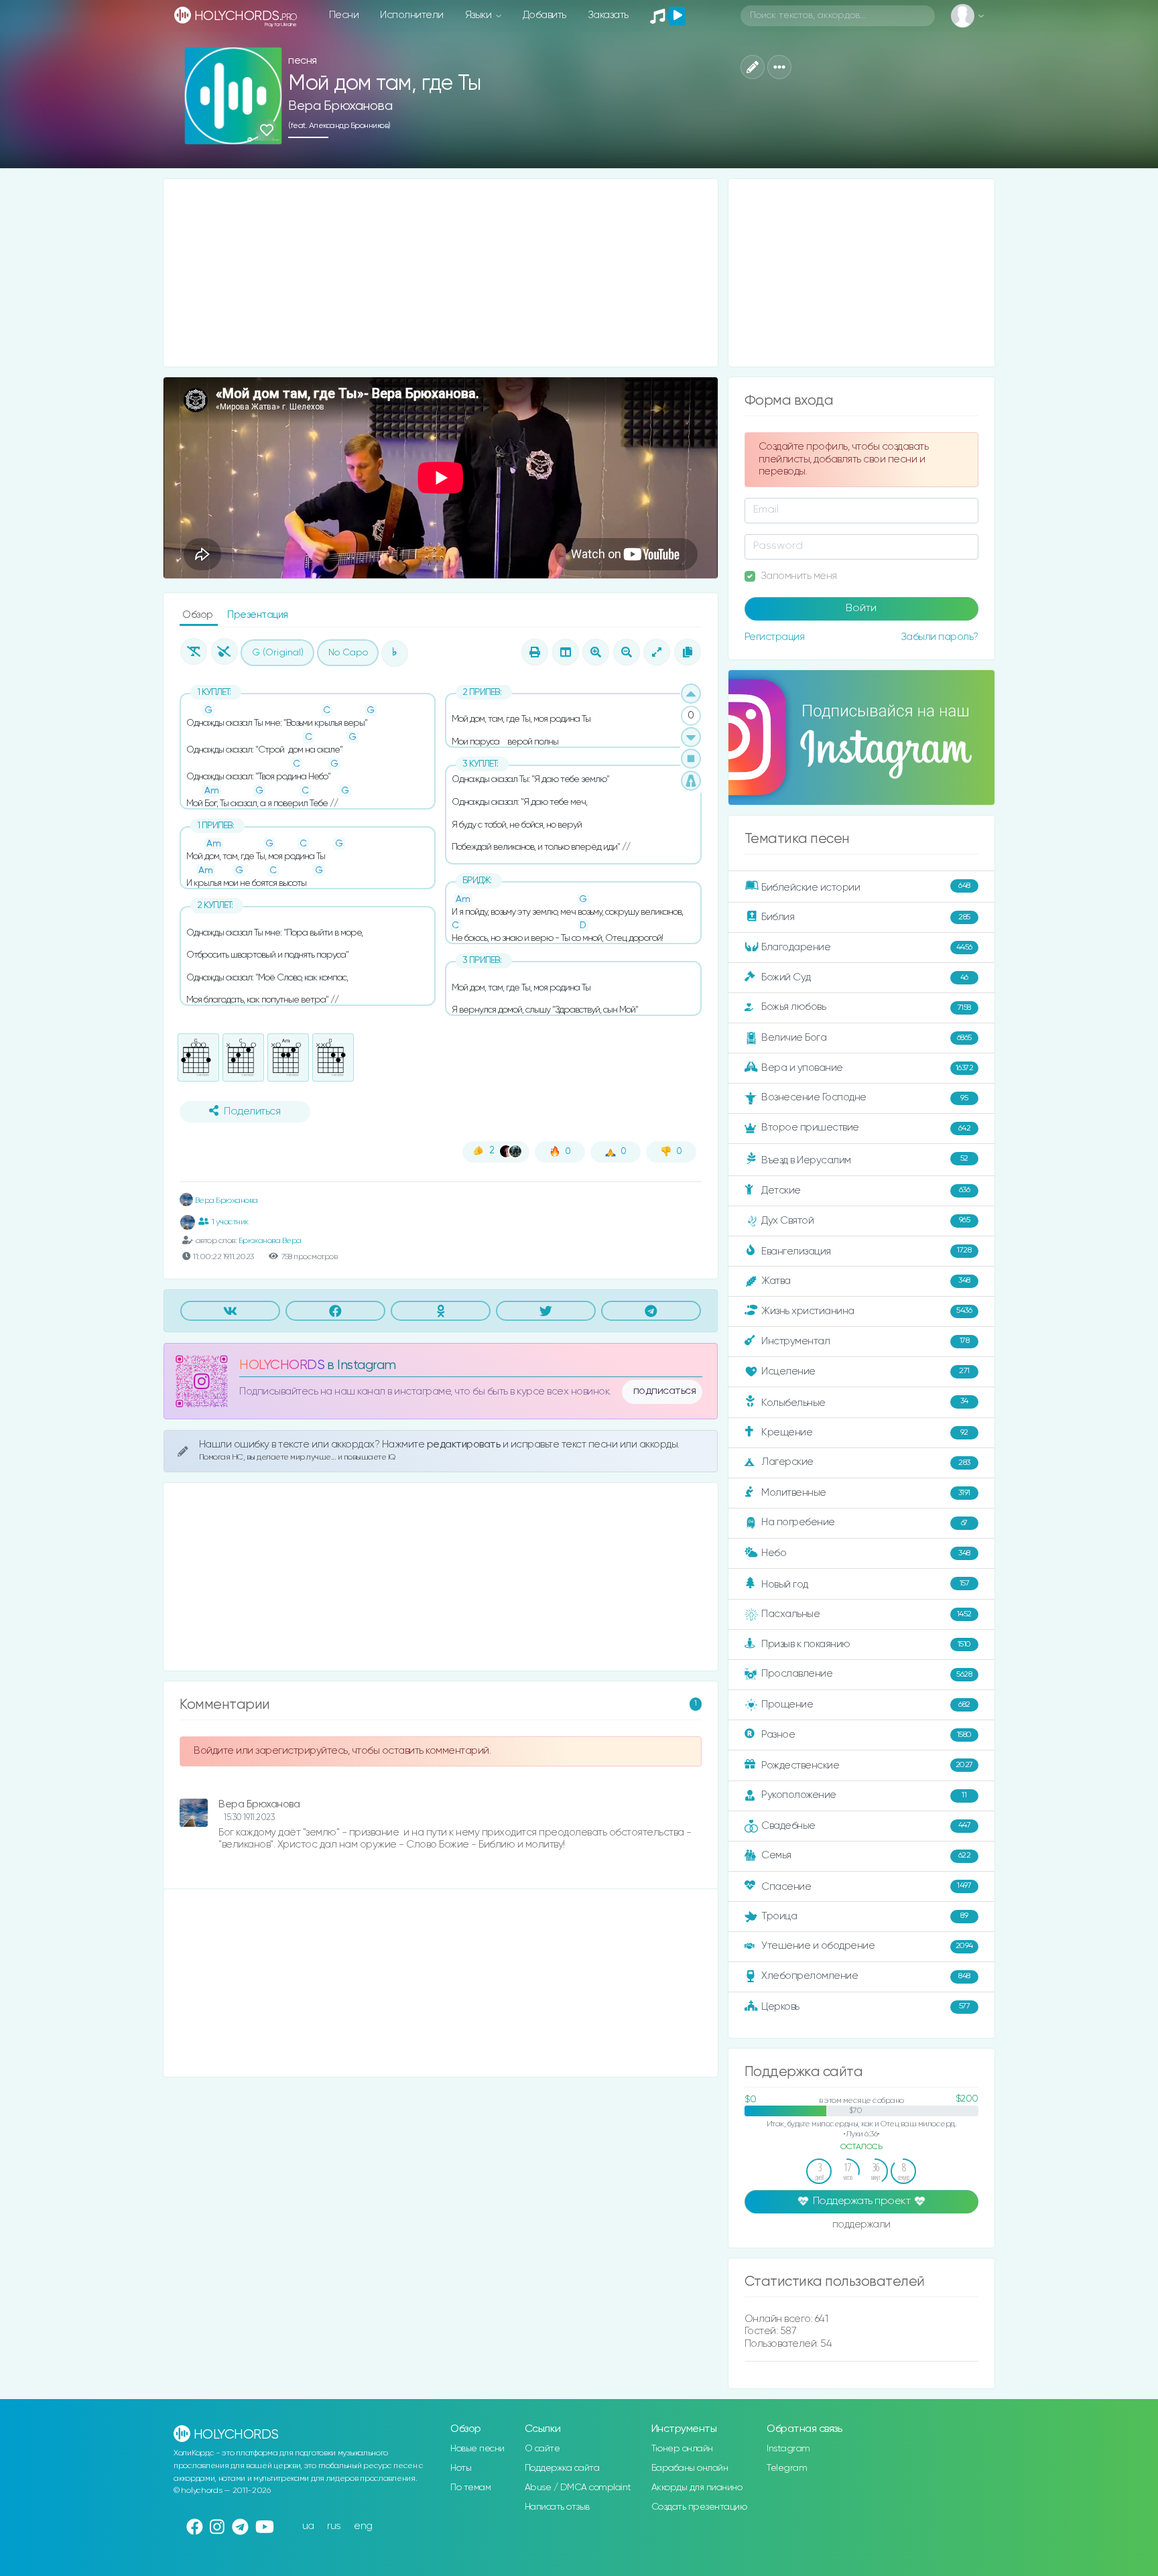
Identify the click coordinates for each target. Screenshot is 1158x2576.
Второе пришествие (866, 1128)
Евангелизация (866, 1251)
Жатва (866, 1281)
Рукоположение (864, 1795)
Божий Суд (865, 977)
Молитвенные (866, 1493)
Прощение (866, 1704)
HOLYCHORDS (282, 1365)
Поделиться (252, 1112)
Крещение (865, 1432)
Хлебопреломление (866, 1976)
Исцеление (865, 1371)
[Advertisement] (441, 273)
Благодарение (867, 947)
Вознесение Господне (864, 1097)
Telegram (787, 2468)
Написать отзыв (557, 2507)
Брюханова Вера (270, 1241)
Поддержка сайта (562, 2468)
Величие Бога (866, 1038)
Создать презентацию (699, 2507)
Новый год (865, 1585)
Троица (864, 1916)
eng (363, 2526)
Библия (866, 917)
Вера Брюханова (340, 106)
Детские (865, 1190)
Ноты (461, 2468)
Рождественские (867, 1765)
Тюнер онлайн (682, 2449)
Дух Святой (865, 1221)
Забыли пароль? (940, 637)
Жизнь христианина (866, 1310)
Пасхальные (866, 1614)
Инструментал (865, 1341)
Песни (344, 15)
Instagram (788, 2449)
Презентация (258, 615)
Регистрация (775, 637)
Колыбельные (865, 1402)
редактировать (465, 1444)
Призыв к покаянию (866, 1644)
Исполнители (412, 15)
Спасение (866, 1886)
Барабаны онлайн (690, 2468)
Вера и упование (867, 1068)
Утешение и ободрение (867, 1946)
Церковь (865, 2006)
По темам (470, 2488)
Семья (866, 1855)
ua (308, 2526)
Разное (866, 1735)
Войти (861, 608)
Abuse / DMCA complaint (578, 2488)
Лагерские (866, 1462)
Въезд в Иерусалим (865, 1160)
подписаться (665, 1391)
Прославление (866, 1674)
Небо (866, 1553)
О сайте (542, 2449)
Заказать (608, 15)
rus (334, 2526)
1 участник (230, 1222)
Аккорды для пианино (697, 2488)
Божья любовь (866, 1007)
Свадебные (866, 1825)
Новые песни (477, 2449)
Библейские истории (866, 887)
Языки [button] (479, 15)
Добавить (544, 15)
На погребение (864, 1522)
